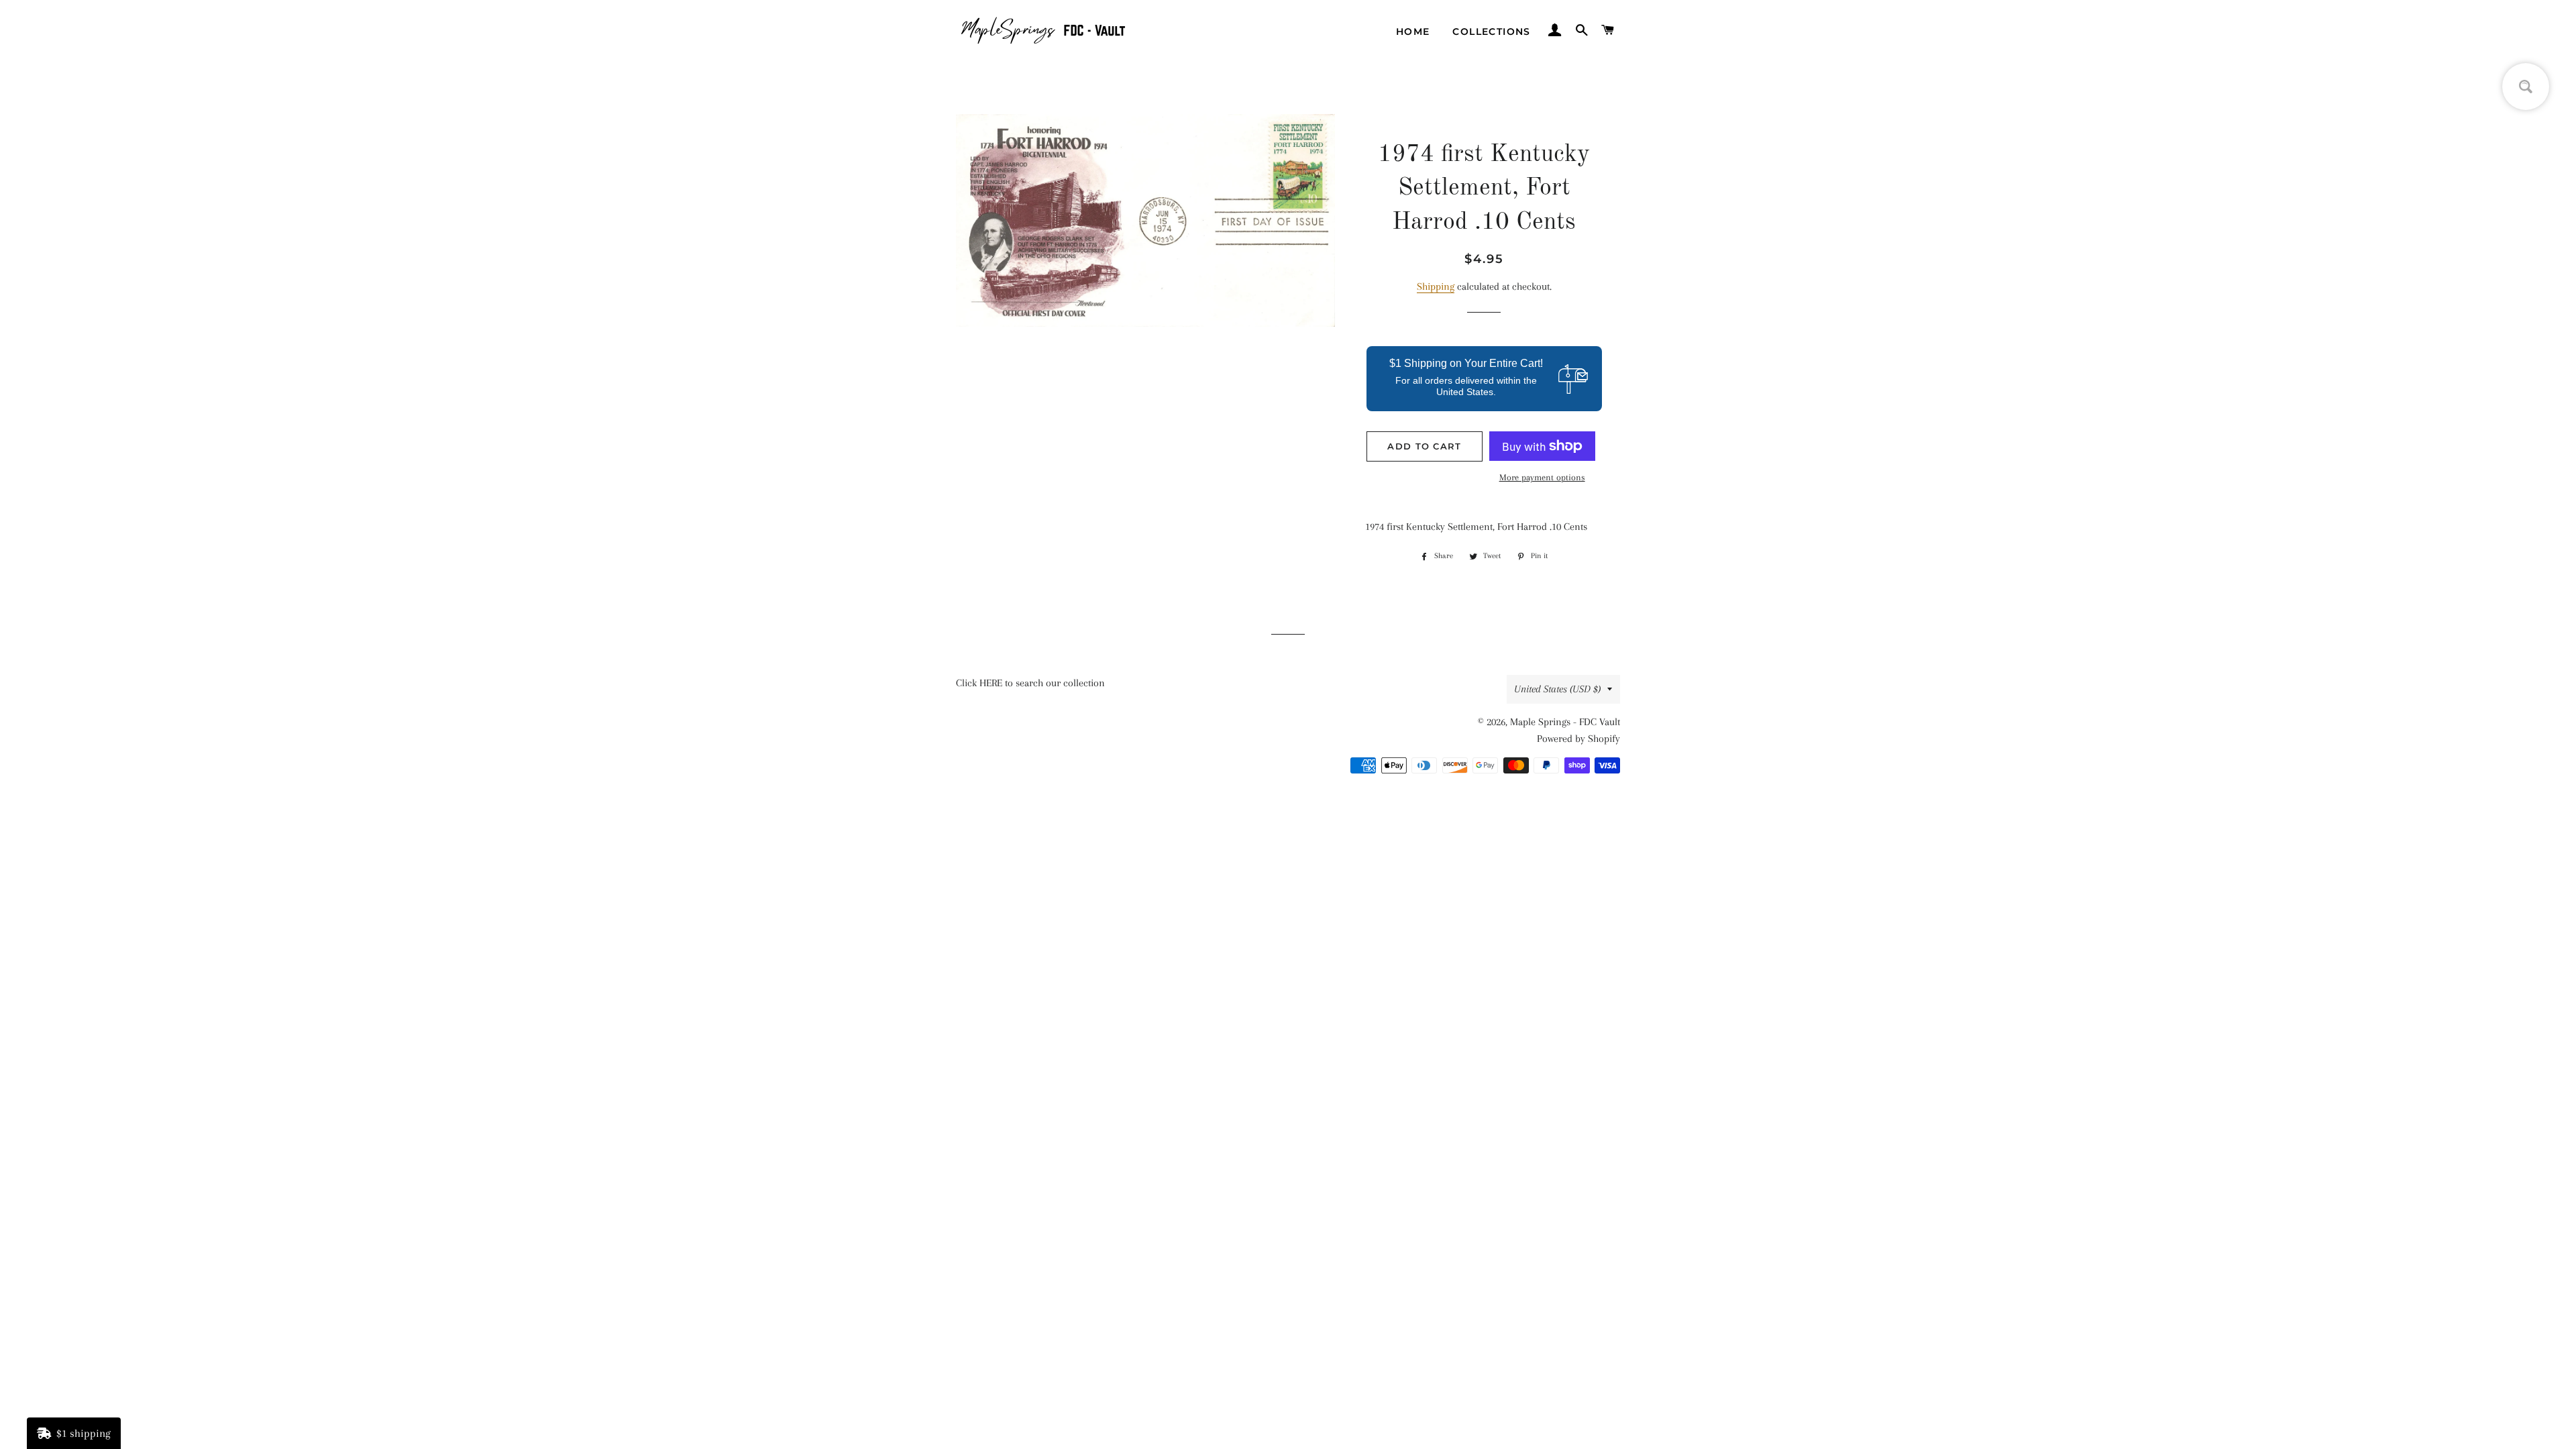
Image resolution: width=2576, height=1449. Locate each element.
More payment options (1542, 477)
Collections (1491, 32)
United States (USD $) (1557, 689)
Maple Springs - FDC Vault (1565, 722)
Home (1413, 32)
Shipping (1436, 286)
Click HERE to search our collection (1030, 683)
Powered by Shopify (1578, 739)
